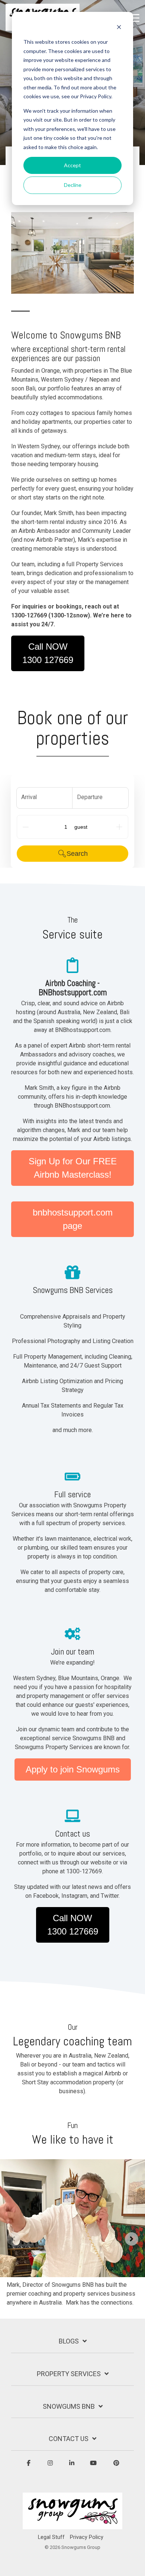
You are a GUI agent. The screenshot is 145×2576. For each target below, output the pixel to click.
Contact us (69, 2439)
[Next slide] (132, 2239)
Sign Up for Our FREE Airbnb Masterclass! (73, 1168)
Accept (72, 165)
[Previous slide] (13, 2239)
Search (77, 854)
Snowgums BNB (69, 2406)
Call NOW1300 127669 (48, 653)
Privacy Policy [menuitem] (87, 2537)
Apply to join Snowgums (73, 1769)
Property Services (69, 2374)
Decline (73, 185)
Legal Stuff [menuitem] (51, 2537)
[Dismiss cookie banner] (119, 28)
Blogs (69, 2341)
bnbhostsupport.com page (73, 1219)
